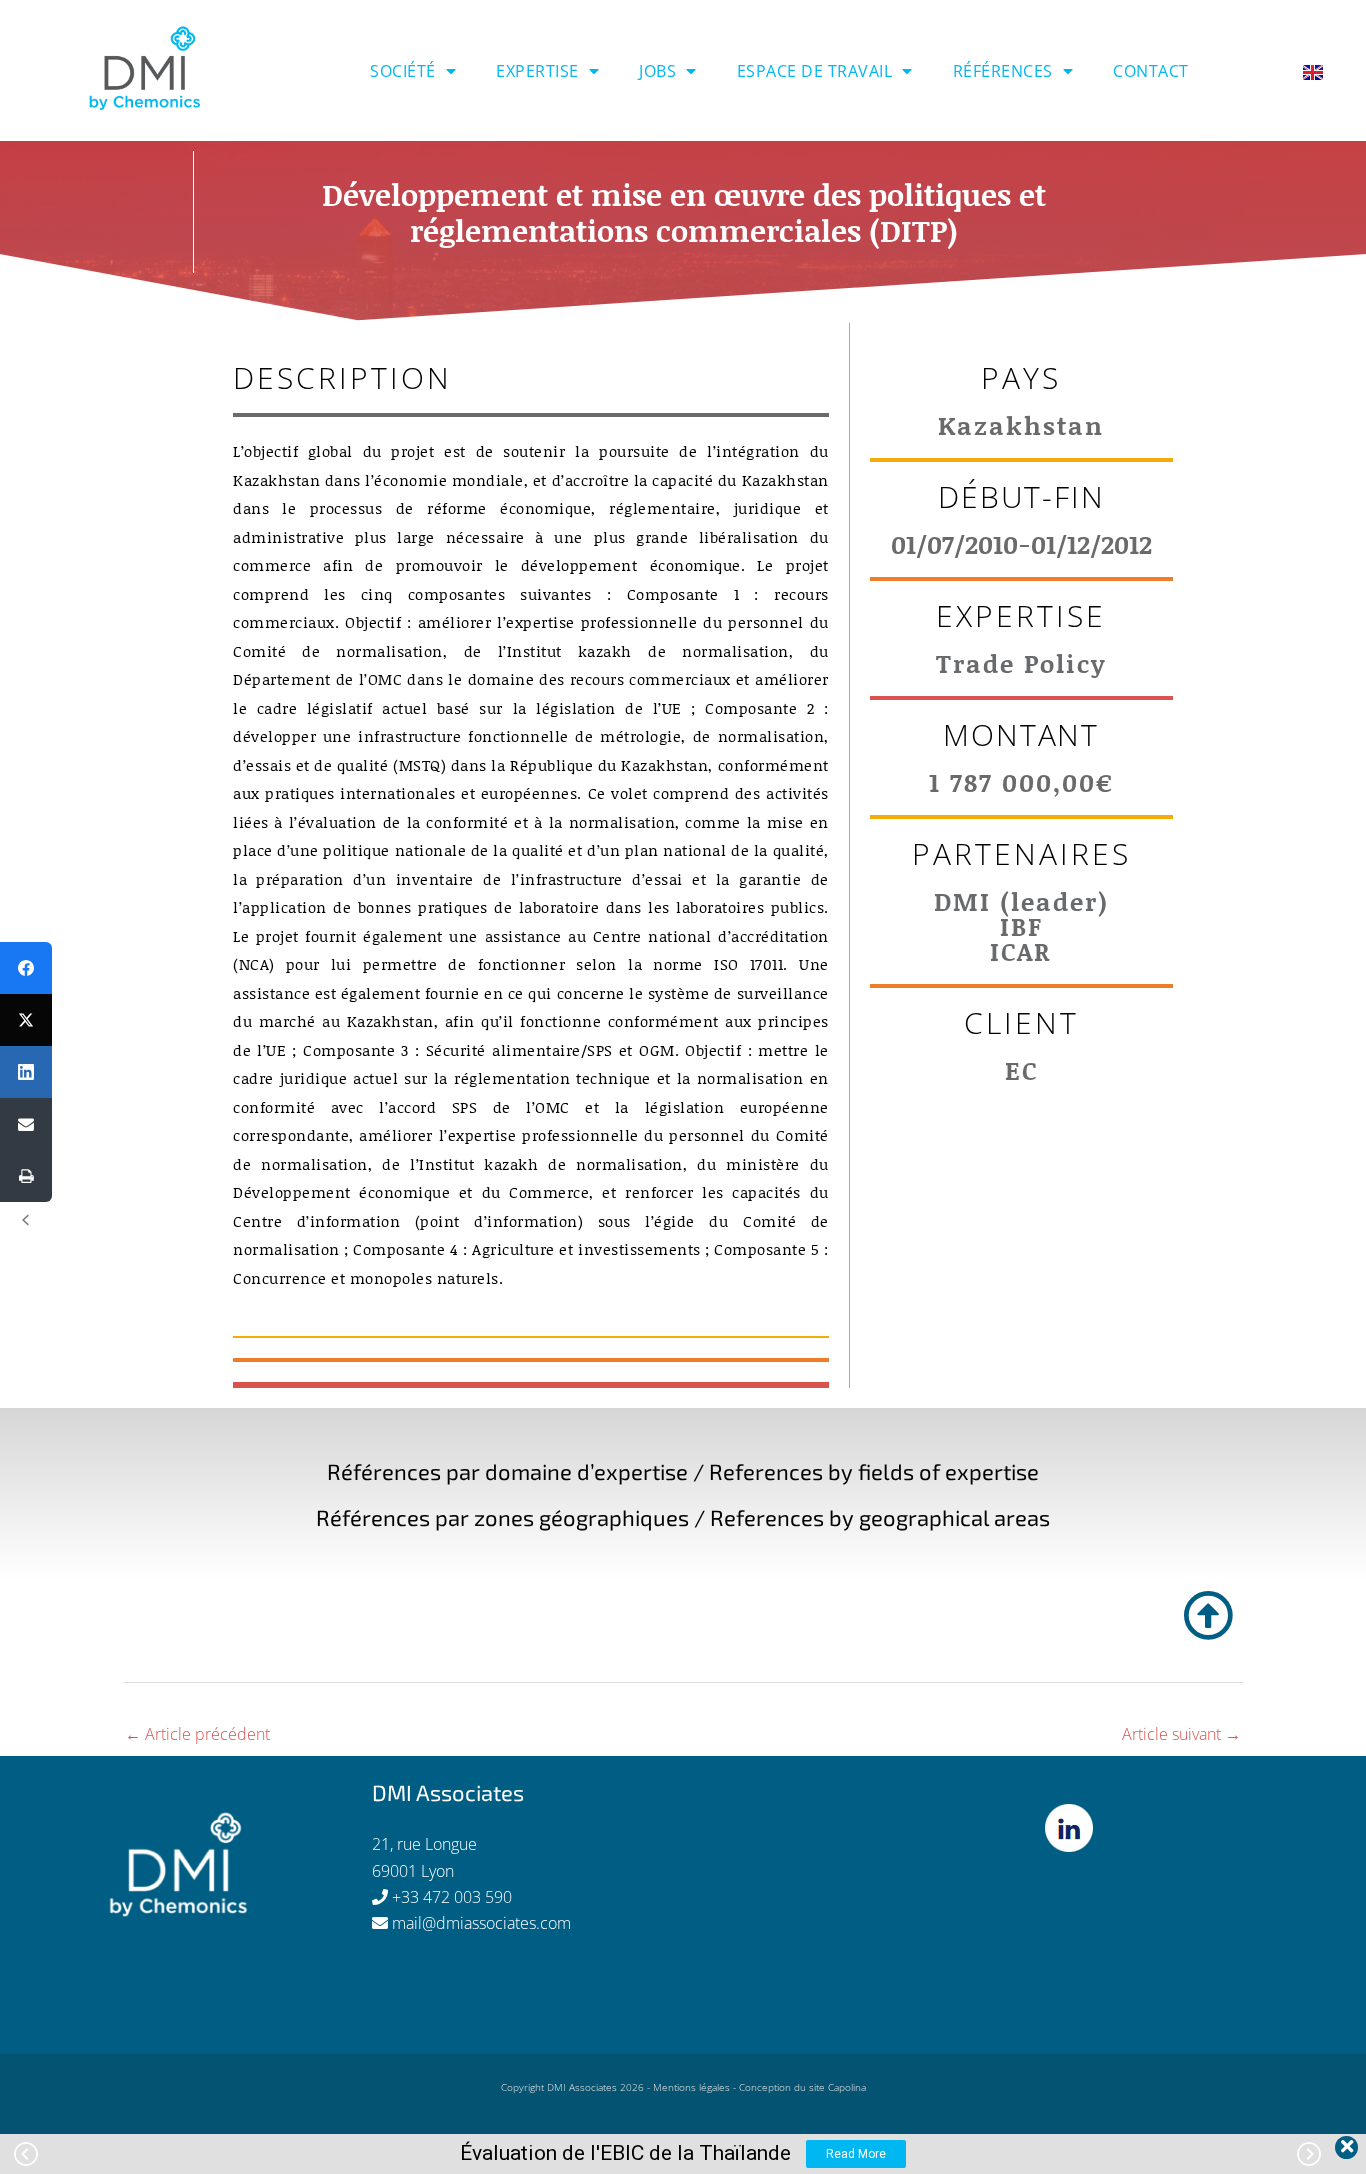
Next (1309, 2154)
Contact (1151, 71)
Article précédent (197, 1734)
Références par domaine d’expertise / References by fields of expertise (683, 1471)
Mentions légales (691, 2087)
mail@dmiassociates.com (481, 1923)
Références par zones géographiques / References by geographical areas (683, 1517)
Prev (26, 2154)
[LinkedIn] (26, 1072)
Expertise (537, 71)
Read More (856, 2154)
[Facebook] (26, 968)
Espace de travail (815, 71)
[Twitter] (26, 1020)
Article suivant (1181, 1734)
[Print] (26, 1176)
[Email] (26, 1124)
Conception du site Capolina (802, 2087)
